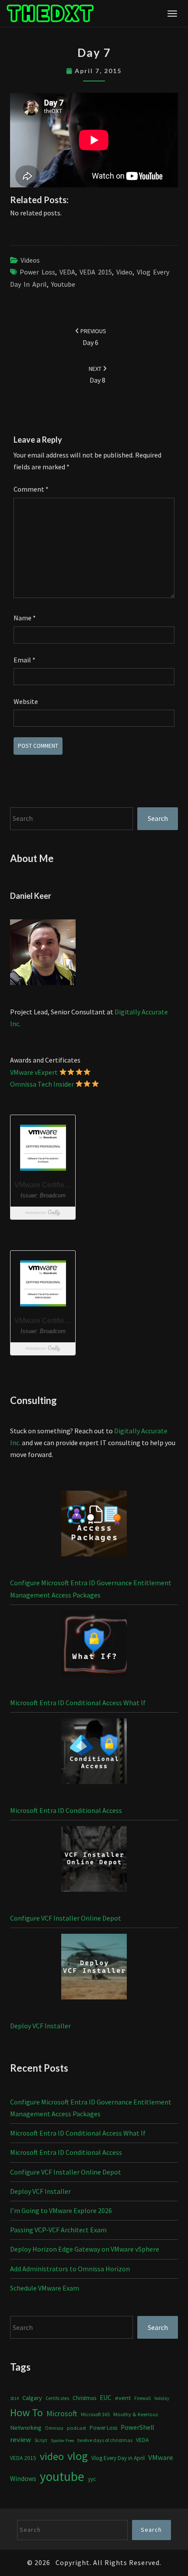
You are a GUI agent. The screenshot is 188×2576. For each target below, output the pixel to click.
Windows (23, 2479)
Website (26, 701)
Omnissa (54, 2428)
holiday (162, 2398)
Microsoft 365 (95, 2414)
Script (41, 2440)
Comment (31, 489)
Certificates (57, 2398)
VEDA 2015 (96, 272)
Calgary (32, 2398)
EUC (106, 2398)
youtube (63, 284)
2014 (14, 2398)
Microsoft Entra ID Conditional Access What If (78, 1703)
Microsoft (62, 2413)
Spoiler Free (62, 2441)
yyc (92, 2479)
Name (25, 618)
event (123, 2398)
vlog (78, 2456)
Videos (30, 260)
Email (24, 660)
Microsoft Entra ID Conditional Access (66, 1810)
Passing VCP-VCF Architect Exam (58, 2230)
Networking (26, 2428)
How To (26, 2412)
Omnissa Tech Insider (42, 1084)
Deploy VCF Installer (40, 2026)
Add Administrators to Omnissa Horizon (70, 2269)
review (21, 2439)
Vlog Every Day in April (118, 2458)
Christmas (84, 2398)
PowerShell (137, 2427)
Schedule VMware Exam (45, 2288)
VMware (161, 2458)
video (124, 272)
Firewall (143, 2398)
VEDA (67, 272)
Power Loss (37, 272)
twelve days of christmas (105, 2440)
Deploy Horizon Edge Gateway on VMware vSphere (85, 2249)
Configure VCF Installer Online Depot (66, 1918)
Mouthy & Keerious (136, 2414)
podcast (77, 2428)
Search (158, 818)
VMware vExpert (34, 1072)
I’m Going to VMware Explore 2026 (61, 2210)
